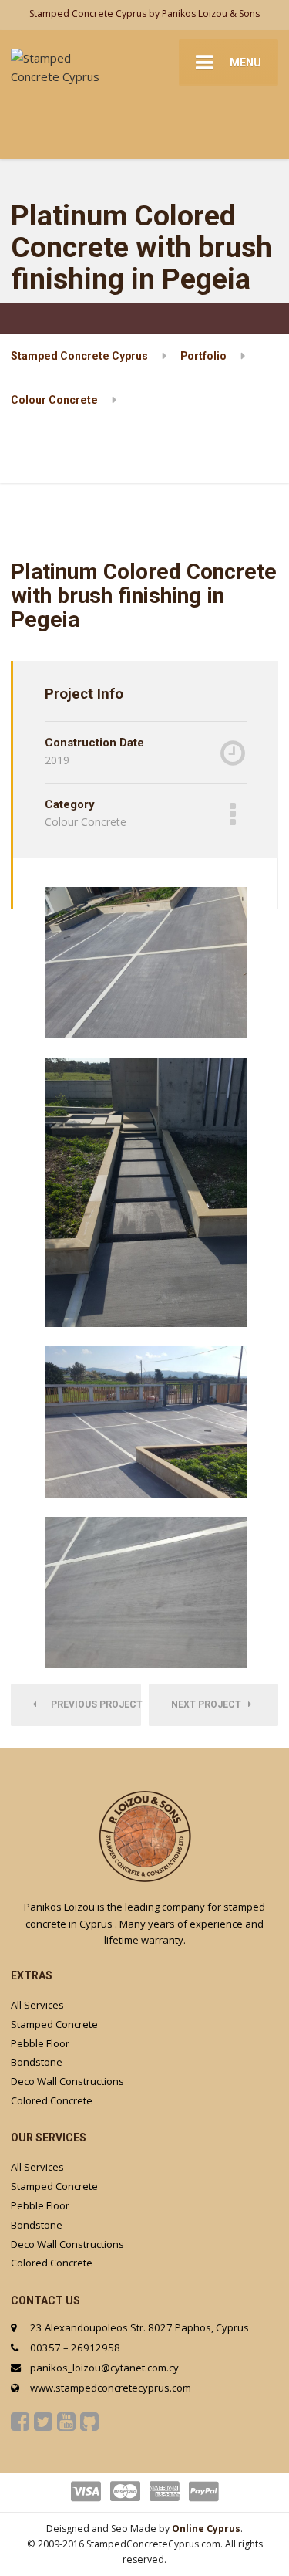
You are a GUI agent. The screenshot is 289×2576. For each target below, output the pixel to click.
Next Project (210, 1704)
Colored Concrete (52, 2100)
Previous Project (92, 1704)
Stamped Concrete (54, 2024)
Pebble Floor (40, 2043)
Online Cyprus (206, 2529)
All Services (37, 2005)
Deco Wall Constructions (67, 2081)
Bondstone (37, 2062)
